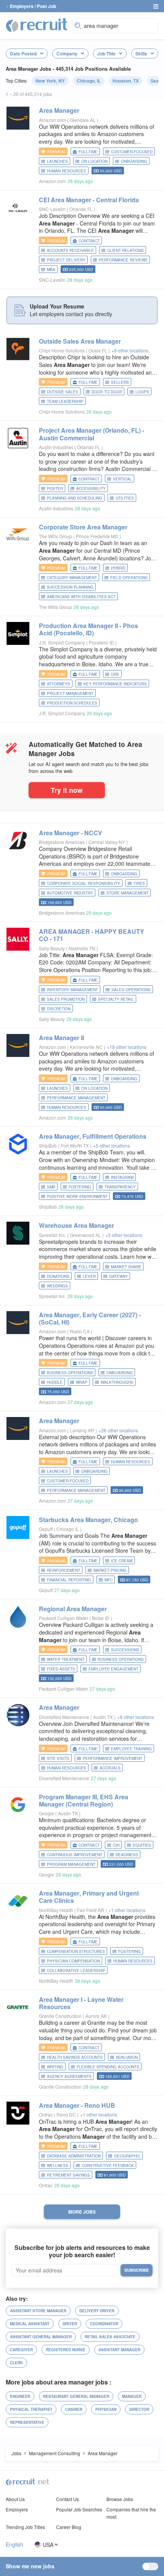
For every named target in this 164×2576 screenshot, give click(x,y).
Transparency (120, 1187)
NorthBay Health (56, 1910)
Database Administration (74, 2156)
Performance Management (76, 1098)
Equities (142, 1845)
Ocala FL (98, 350)
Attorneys (59, 684)
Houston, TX (126, 81)
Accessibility (91, 489)
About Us (15, 2499)
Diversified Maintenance (64, 1717)
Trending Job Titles (25, 2527)
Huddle (55, 1382)
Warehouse (76, 1225)
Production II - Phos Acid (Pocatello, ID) (88, 629)
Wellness (58, 2165)
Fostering (80, 1187)
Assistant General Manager (41, 2337)
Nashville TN (83, 948)
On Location (94, 161)
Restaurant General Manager (76, 2396)
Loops (142, 392)
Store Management (127, 893)
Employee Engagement (113, 1669)
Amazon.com (52, 120)
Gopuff (46, 1529)
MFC (109, 1580)
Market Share (126, 1267)
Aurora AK (97, 2016)
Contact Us (68, 2499)
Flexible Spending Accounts (108, 2067)
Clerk (16, 2363)
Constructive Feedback (108, 2165)
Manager (132, 2396)
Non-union (127, 2057)
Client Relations (125, 250)
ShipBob (48, 1145)
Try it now (67, 790)
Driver (70, 2324)
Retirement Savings (68, 2175)
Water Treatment (66, 1659)
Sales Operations (131, 990)
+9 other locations (130, 350)
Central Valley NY (107, 842)
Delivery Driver (97, 2311)
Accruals (110, 1768)
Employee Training (131, 1749)
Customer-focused (132, 152)
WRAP (82, 1382)
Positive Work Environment (77, 1196)
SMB (51, 1187)
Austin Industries (56, 447)
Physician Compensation (73, 1961)
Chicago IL (68, 1529)
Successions (125, 1650)
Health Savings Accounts (75, 2057)
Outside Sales (80, 341)
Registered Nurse (66, 2350)
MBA (51, 269)
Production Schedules (72, 703)
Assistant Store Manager (38, 2311)
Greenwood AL (86, 1235)
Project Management (70, 693)
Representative (27, 2422)
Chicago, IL (89, 81)
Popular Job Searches (79, 2509)
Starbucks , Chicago (88, 1520)
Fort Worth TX (75, 1145)
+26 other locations (118, 1430)
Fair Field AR (91, 1910)
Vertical (122, 479)
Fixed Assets (61, 1669)
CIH (116, 1845)
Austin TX (104, 1717)
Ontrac (46, 2114)
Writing (55, 2067)
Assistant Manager (119, 2350)
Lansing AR (83, 1430)
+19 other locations (127, 1047)
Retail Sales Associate (110, 2337)
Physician (106, 2409)
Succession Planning (70, 587)
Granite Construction (60, 2016)
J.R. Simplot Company (62, 642)
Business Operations (70, 1373)
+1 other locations (127, 1910)
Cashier (74, 2409)
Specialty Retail (116, 999)
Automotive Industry (70, 893)
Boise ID (101, 1618)
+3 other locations (124, 1235)
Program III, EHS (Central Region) (84, 1800)
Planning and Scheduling (75, 498)
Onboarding (134, 161)
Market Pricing (110, 1570)
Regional (73, 1609)
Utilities (125, 498)
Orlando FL (82, 209)
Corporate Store (83, 527)
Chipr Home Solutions (62, 350)
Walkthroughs (117, 1382)
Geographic (127, 2156)
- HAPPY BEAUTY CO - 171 (92, 935)
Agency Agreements (69, 2076)
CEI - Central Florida (89, 200)
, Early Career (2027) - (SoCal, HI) (90, 1318)
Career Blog (69, 2527)
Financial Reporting (69, 1580)
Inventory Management (72, 990)
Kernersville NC (87, 1047)
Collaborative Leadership (76, 1971)
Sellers (120, 382)
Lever (89, 1276)
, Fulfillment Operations (93, 1136)
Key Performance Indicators (115, 684)
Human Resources (67, 171)
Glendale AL (83, 120)
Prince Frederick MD (98, 536)
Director (139, 2409)
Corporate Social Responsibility (84, 883)
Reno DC (67, 2114)
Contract (89, 241)
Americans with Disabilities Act (81, 597)
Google (47, 1813)
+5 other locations (112, 1145)
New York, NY (50, 81)
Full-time (88, 152)
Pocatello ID (102, 642)
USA (48, 2544)
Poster (55, 489)
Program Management (71, 1864)
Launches (57, 161)
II (61, 1038)
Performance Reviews (123, 260)
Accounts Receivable (70, 250)
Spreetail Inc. (52, 1235)
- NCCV (71, 833)
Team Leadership (65, 401)
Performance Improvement (113, 1758)
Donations (58, 1276)
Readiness (127, 1855)
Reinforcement (64, 1570)
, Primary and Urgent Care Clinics (89, 1897)
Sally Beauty (52, 948)
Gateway (118, 1276)
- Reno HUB (77, 2105)
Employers (17, 2509)
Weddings (57, 1286)
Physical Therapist (31, 2409)
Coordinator (104, 2324)
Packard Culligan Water (64, 1618)
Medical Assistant (30, 2324)
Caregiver (21, 2350)
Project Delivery (66, 260)
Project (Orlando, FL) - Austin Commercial (92, 434)
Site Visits (58, 1758)
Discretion (59, 1009)
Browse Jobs (120, 2499)
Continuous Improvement (75, 1855)
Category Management (72, 578)
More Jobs (82, 2212)
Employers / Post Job (33, 6)
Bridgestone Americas (62, 842)
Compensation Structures (76, 1951)
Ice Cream (122, 1561)
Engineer (20, 2396)
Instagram (122, 1177)
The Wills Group (55, 536)
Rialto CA (80, 1331)
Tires (139, 883)
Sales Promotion (66, 999)
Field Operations (129, 578)
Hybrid (118, 568)
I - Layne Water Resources (81, 2003)
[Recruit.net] (37, 25)
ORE (115, 674)
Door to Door (107, 392)
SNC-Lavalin (52, 209)
